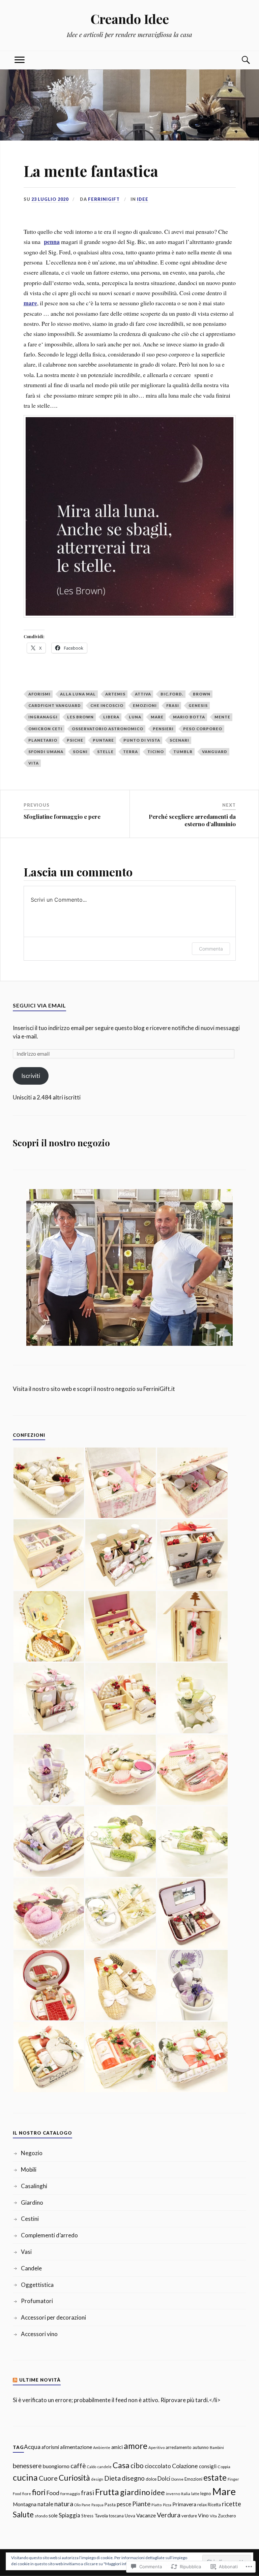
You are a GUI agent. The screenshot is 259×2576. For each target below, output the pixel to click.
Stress (87, 2516)
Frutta (107, 2492)
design (97, 2479)
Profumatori (37, 2301)
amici (117, 2447)
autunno (201, 2447)
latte (195, 2494)
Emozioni (145, 705)
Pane (86, 2505)
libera (111, 717)
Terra (131, 752)
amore (136, 2446)
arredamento (179, 2447)
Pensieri (163, 729)
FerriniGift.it (159, 1389)
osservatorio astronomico (108, 729)
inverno (173, 2493)
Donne (177, 2479)
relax (202, 2505)
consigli (208, 2466)
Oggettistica (37, 2285)
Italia (186, 2494)
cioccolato (158, 2466)
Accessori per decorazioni (53, 2317)
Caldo (92, 2467)
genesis (198, 705)
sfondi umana (46, 752)
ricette (232, 2504)
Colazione (185, 2466)
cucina (25, 2477)
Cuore (48, 2478)
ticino (156, 752)
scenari (179, 740)
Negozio (32, 2153)
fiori (39, 2492)
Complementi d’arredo (49, 2235)
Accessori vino (39, 2334)
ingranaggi (43, 717)
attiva (143, 694)
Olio (77, 2505)
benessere (27, 2466)
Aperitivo (156, 2447)
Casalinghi (34, 2186)
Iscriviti (31, 1076)
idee (158, 2492)
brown (202, 694)
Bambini (217, 2447)
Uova (130, 2516)
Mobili (29, 2169)
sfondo (41, 2516)
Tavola (101, 2516)
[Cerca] (239, 60)
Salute (23, 2515)
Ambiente (102, 2447)
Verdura (169, 2515)
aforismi (39, 694)
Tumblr (183, 752)
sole (53, 2516)
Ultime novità (40, 2380)
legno (206, 2493)
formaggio (70, 2494)
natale (45, 2504)
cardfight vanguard (55, 705)
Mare (157, 717)
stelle (105, 752)
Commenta (211, 949)
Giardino (32, 2202)
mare (30, 303)
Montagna (25, 2504)
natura (64, 2504)
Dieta (112, 2478)
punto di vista (142, 740)
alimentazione (76, 2447)
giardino (135, 2492)
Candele (31, 2268)
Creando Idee (130, 19)
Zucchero (227, 2516)
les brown (80, 717)
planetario (43, 740)
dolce (151, 2479)
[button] (49, 1483)
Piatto (157, 2505)
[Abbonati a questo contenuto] (15, 2380)
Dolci (164, 2478)
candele (104, 2467)
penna (52, 242)
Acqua (32, 2447)
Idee (143, 199)
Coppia (224, 2467)
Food (53, 2493)
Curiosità (74, 2478)
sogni (80, 752)
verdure (189, 2516)
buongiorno (56, 2466)
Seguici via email (39, 1005)
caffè (78, 2466)
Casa (121, 2465)
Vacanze (146, 2515)
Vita (34, 763)
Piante (141, 2504)
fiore (27, 2493)
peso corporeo (203, 729)
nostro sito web (52, 1389)
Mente (222, 717)
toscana (116, 2516)
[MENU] (20, 60)
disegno (133, 2478)
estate (215, 2477)
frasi (173, 705)
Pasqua (97, 2505)
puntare (103, 740)
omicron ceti (45, 729)
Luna (135, 717)
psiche (75, 740)
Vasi (26, 2252)
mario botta (189, 717)
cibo (137, 2465)
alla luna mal (78, 694)
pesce (124, 2504)
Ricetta (214, 2505)
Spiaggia (69, 2515)
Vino (203, 2515)
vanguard (215, 752)
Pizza (167, 2505)
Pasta (110, 2505)
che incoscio (107, 705)
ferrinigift (104, 199)
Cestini (30, 2219)
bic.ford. (172, 694)
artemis (115, 694)
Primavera (184, 2504)
